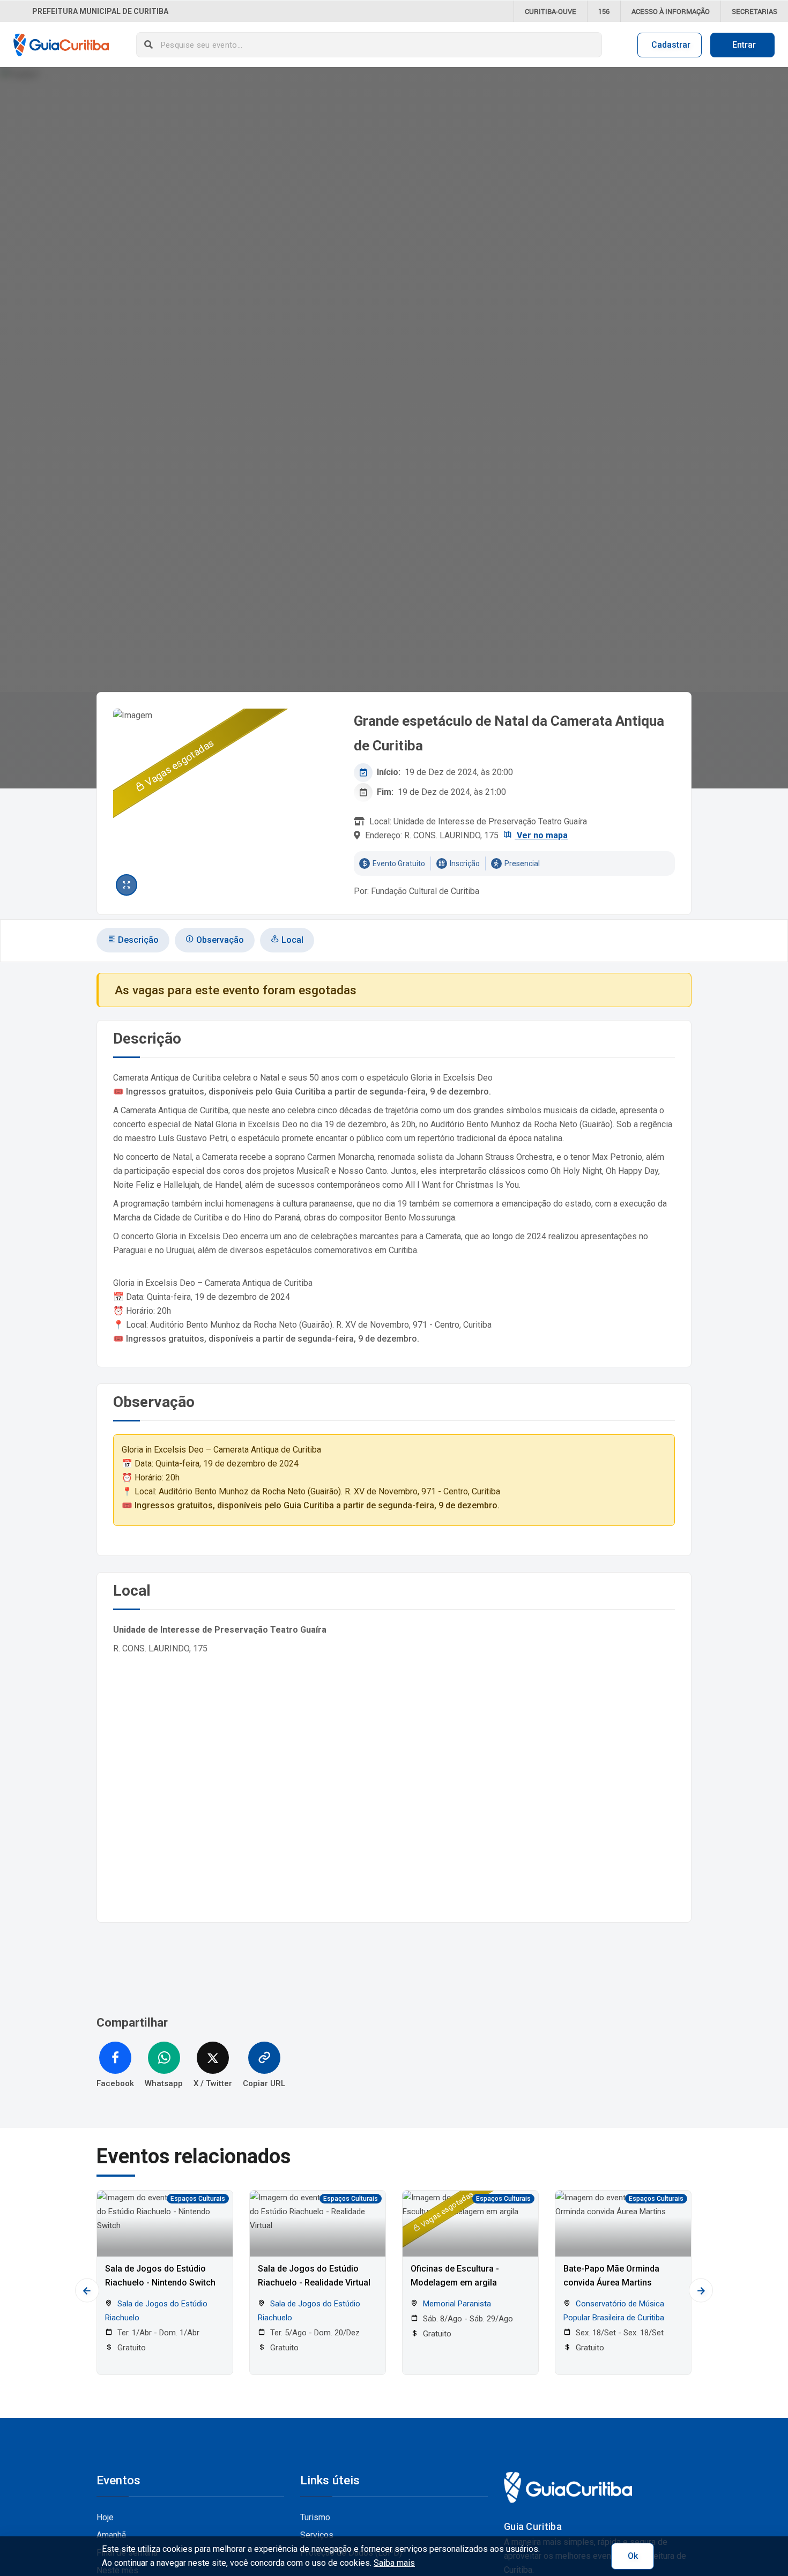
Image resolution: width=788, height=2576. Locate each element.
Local (291, 940)
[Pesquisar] (149, 45)
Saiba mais (394, 2563)
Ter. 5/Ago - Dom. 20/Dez (314, 2333)
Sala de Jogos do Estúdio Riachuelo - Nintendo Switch (160, 2276)
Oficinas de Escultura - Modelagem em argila (455, 2276)
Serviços (317, 2535)
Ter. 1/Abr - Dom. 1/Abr (157, 2333)
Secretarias (754, 11)
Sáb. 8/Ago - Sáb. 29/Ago (467, 2319)
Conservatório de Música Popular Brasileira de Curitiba (614, 2311)
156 (604, 11)
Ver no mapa (541, 835)
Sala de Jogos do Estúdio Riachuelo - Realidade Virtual (314, 2276)
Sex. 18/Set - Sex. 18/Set (619, 2333)
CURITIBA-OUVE (551, 11)
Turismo (315, 2517)
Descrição (137, 940)
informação (671, 11)
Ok (633, 2556)
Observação (219, 940)
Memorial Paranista (456, 2304)
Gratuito (131, 2348)
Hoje (105, 2517)
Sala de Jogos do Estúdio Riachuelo (156, 2311)
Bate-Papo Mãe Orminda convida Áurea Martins (611, 2276)
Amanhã (111, 2535)
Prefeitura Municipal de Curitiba (100, 11)
